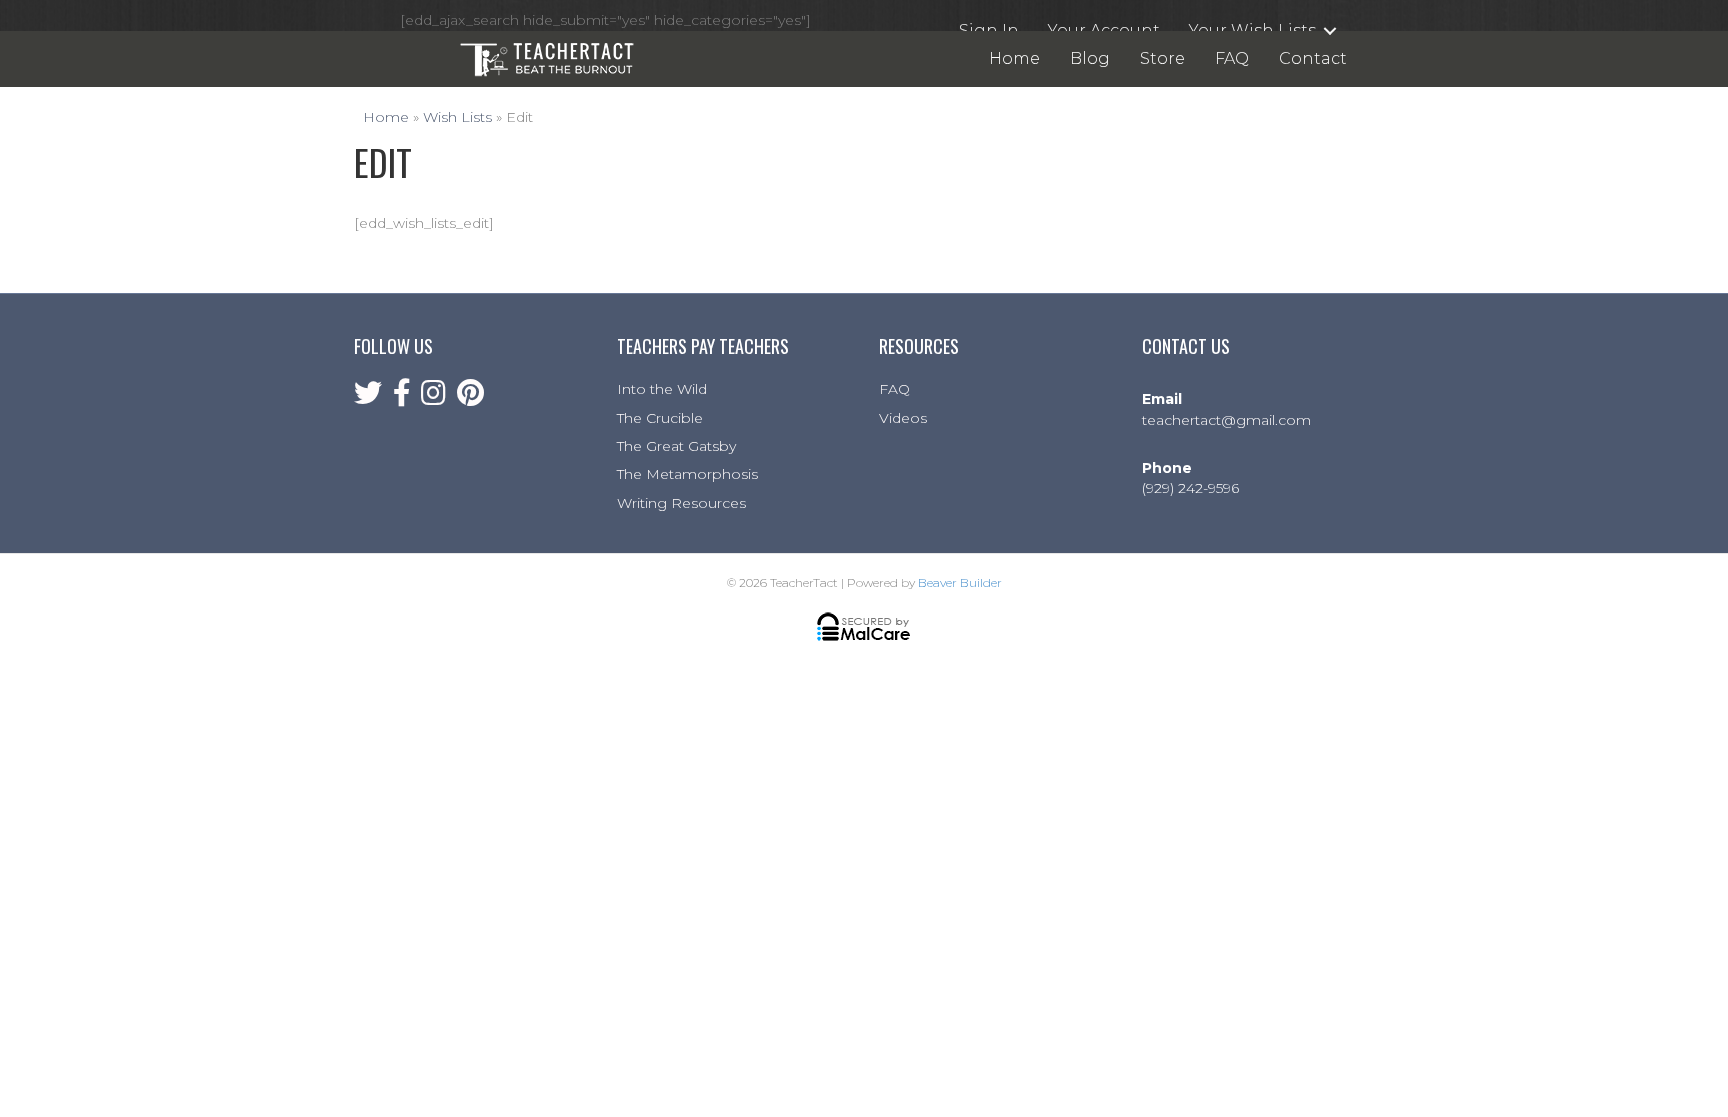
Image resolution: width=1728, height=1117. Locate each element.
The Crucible (660, 418)
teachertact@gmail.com (1226, 420)
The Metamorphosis (687, 474)
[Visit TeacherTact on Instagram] (433, 398)
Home (386, 117)
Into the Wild (662, 389)
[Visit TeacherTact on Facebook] (402, 398)
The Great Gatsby (676, 446)
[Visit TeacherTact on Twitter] (368, 398)
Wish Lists (457, 117)
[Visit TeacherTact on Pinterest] (470, 398)
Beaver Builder (960, 582)
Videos (903, 418)
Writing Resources (681, 503)
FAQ (894, 389)
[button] (1330, 30)
